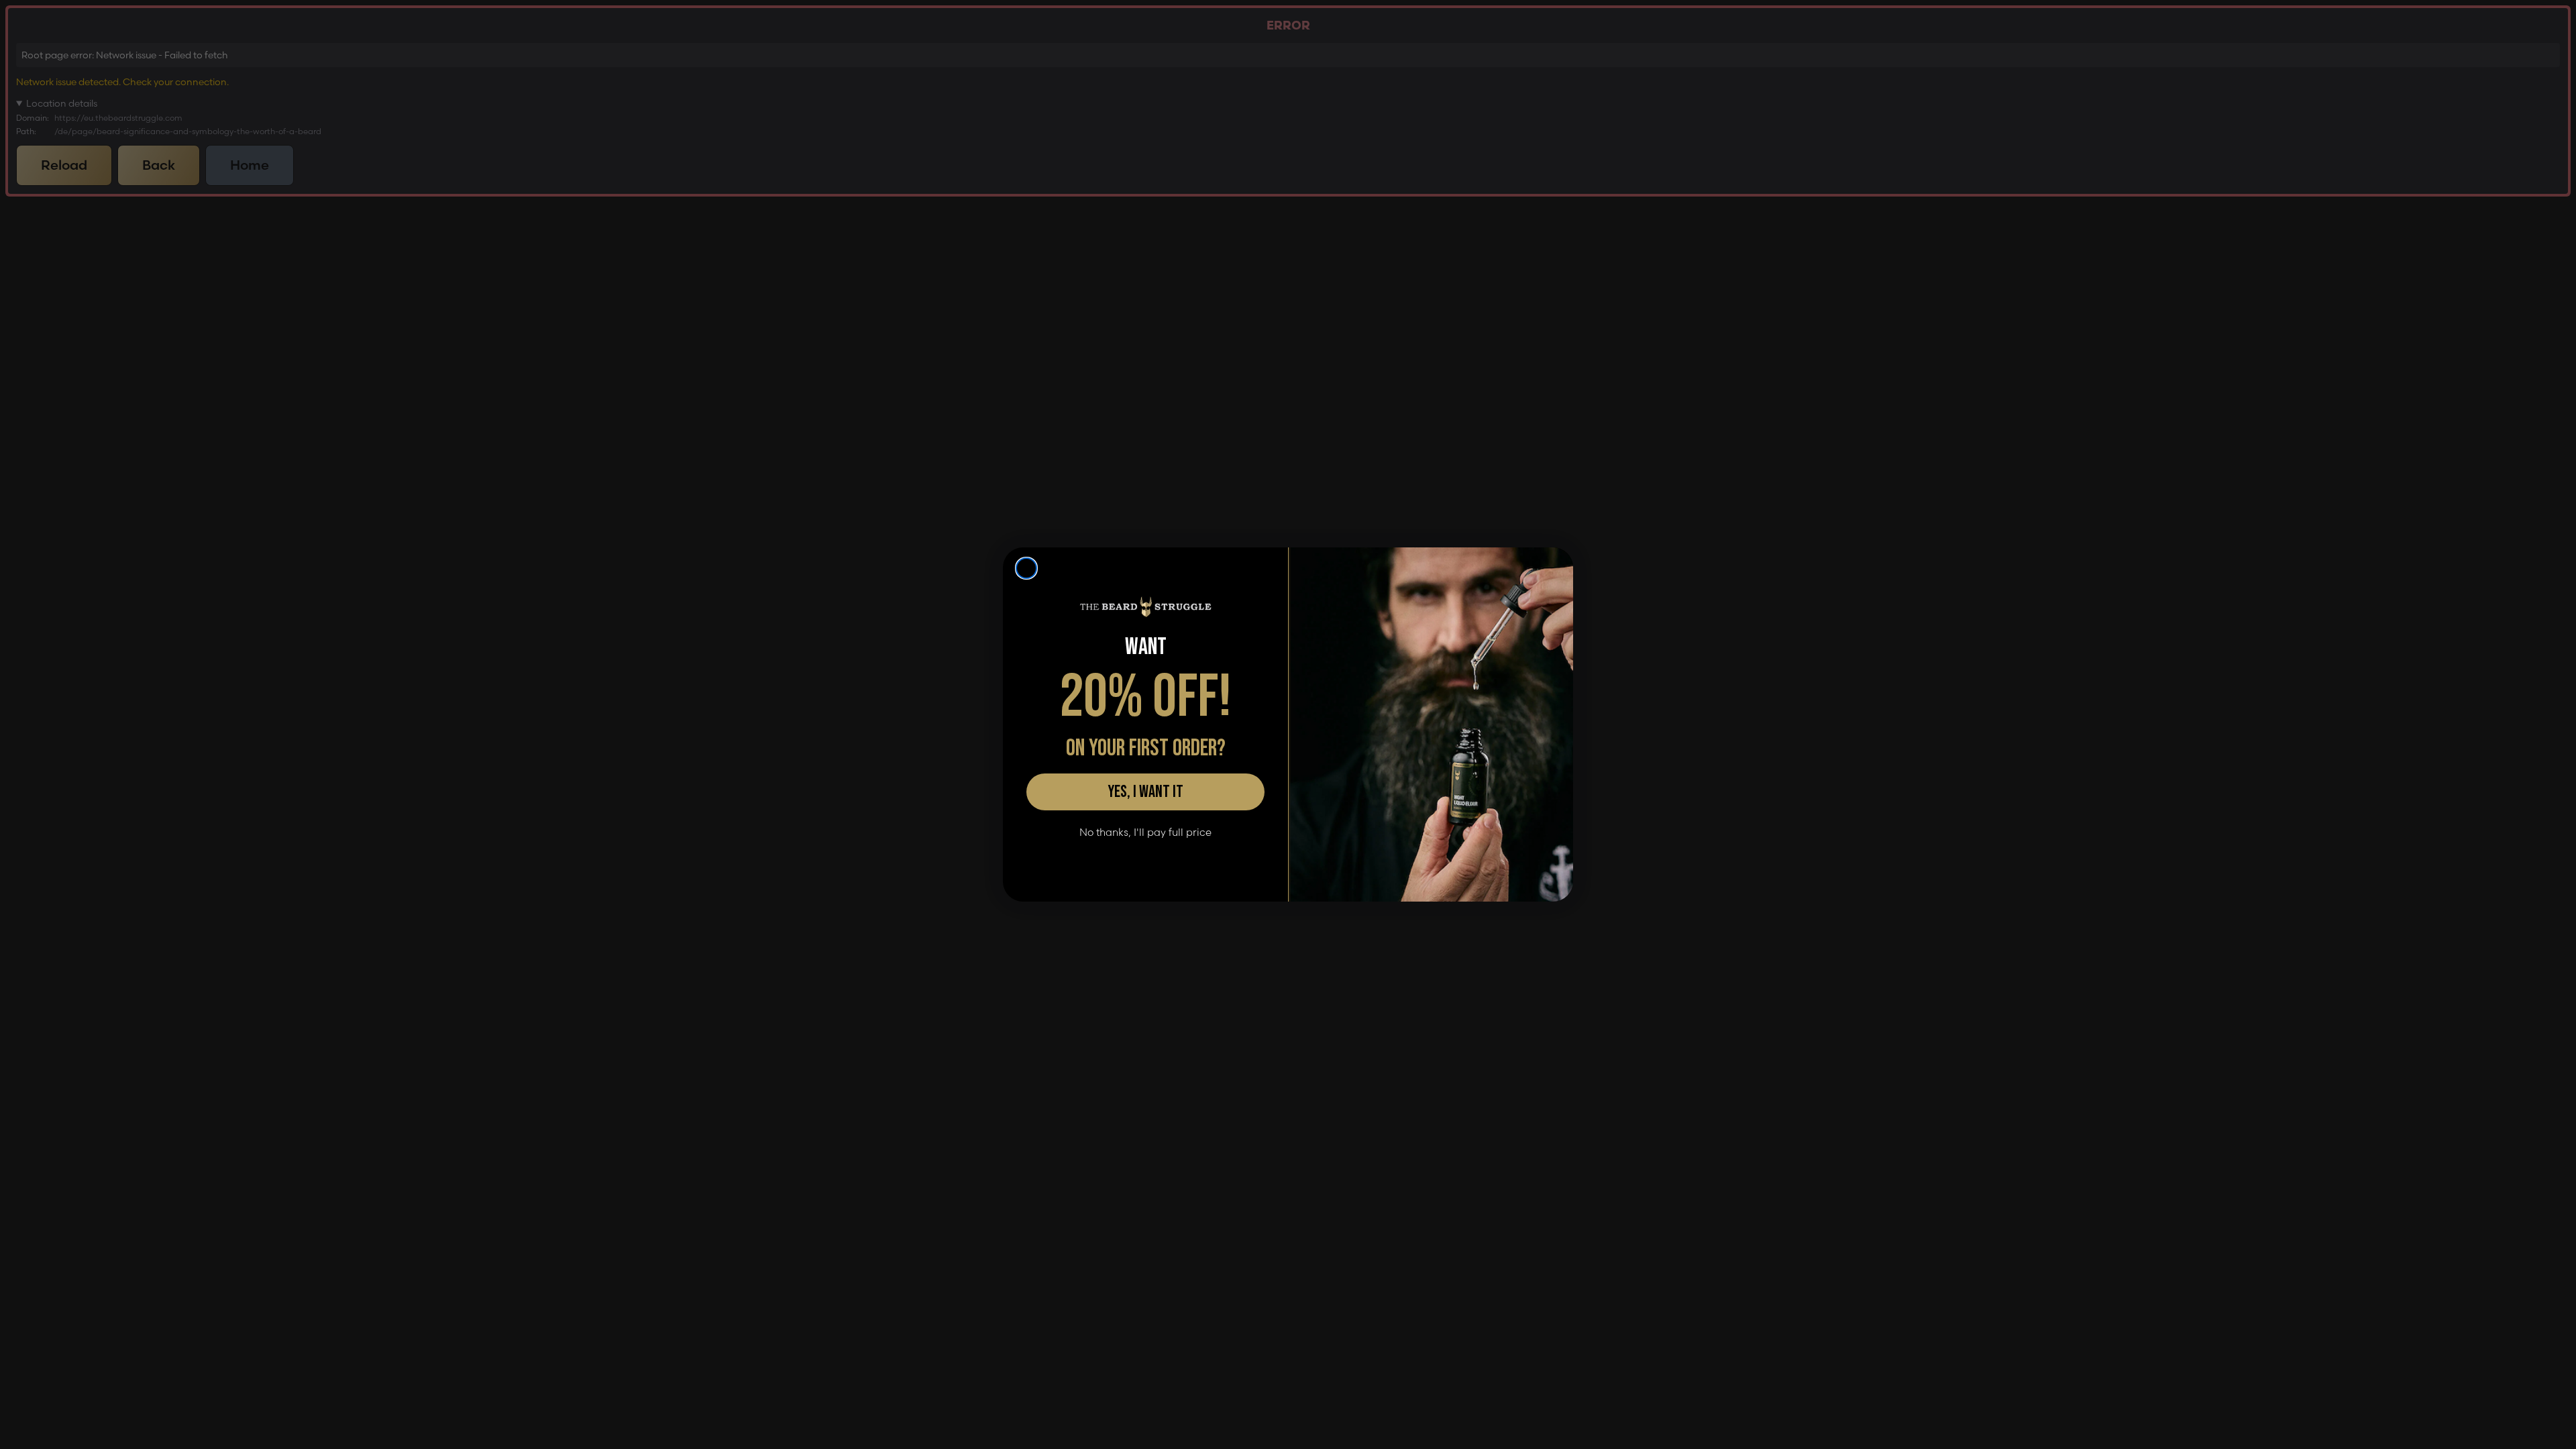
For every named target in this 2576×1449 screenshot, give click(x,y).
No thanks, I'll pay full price (1145, 832)
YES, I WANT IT (1145, 792)
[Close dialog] (1026, 568)
